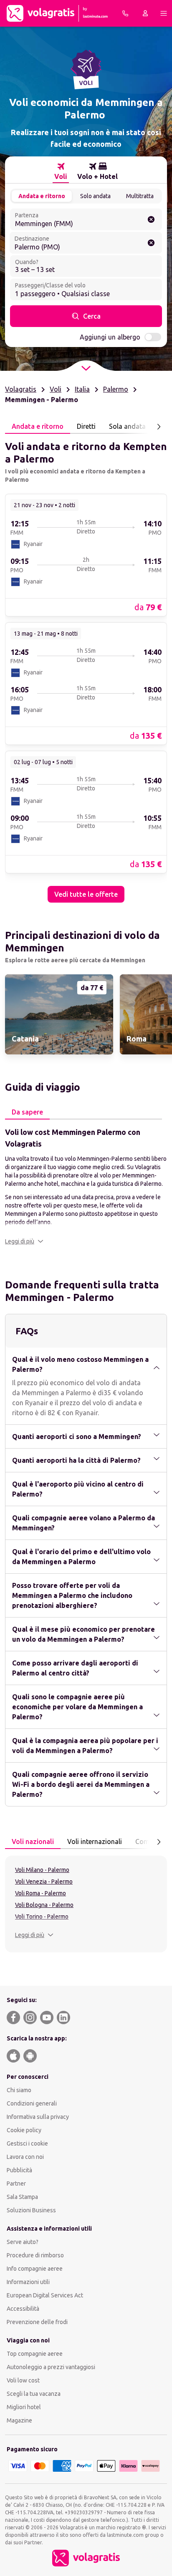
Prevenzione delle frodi (37, 2322)
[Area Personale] (145, 13)
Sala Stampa (22, 2197)
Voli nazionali (33, 1841)
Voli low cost (23, 2380)
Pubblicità (19, 2170)
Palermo (116, 389)
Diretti (86, 426)
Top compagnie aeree (35, 2354)
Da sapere (27, 1112)
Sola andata (127, 426)
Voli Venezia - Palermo (44, 1882)
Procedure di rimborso (35, 2255)
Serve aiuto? (23, 2242)
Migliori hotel (24, 2407)
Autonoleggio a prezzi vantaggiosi (51, 2367)
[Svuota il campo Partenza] (151, 219)
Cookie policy (24, 2130)
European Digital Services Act (45, 2295)
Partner (16, 2184)
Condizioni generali (32, 2103)
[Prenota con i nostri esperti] (125, 13)
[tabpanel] (86, 668)
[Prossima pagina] (159, 427)
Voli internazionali (95, 1841)
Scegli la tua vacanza (34, 2394)
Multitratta (140, 196)
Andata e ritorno (42, 196)
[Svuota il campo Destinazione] (151, 243)
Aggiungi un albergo (110, 337)
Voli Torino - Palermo (42, 1917)
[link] (86, 555)
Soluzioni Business (31, 2210)
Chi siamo (19, 2090)
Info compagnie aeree (35, 2269)
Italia (82, 389)
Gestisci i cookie (27, 2143)
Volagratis (21, 389)
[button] (24, 1241)
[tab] (61, 171)
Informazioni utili (28, 2282)
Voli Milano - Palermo (42, 1870)
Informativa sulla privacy (38, 2117)
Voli (56, 389)
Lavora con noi (25, 2157)
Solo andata (95, 196)
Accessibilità (23, 2309)
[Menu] (164, 13)
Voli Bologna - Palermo (44, 1905)
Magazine (19, 2420)
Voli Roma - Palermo (40, 1893)
